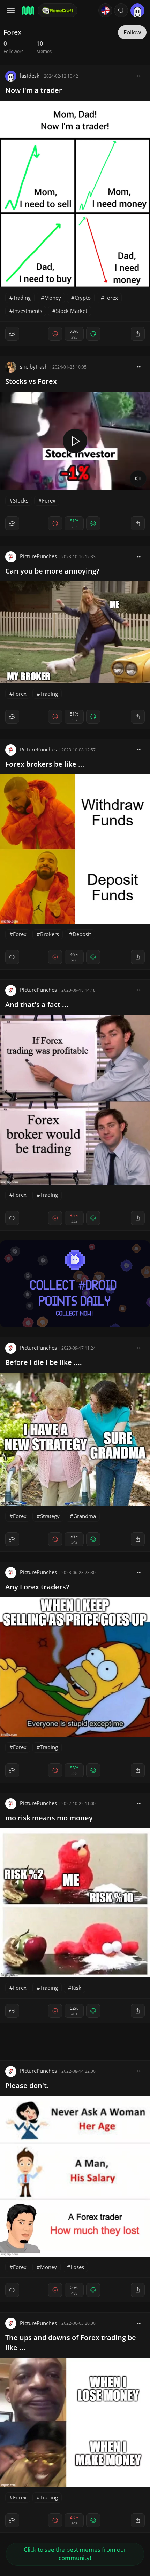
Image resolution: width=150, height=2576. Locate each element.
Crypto (83, 298)
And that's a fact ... (37, 1005)
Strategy (50, 1516)
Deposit (82, 934)
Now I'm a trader (34, 90)
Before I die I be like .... (44, 1362)
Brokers (50, 934)
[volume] (138, 479)
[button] (121, 10)
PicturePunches (38, 556)
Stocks (21, 500)
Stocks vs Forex (31, 381)
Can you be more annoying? (52, 571)
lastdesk (30, 76)
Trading (22, 298)
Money (53, 298)
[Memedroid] (28, 10)
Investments (28, 311)
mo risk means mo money (49, 1818)
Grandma (85, 1516)
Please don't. (27, 2085)
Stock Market (72, 311)
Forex (111, 298)
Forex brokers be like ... (45, 764)
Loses (77, 2267)
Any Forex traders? (37, 1587)
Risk (76, 1988)
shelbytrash (34, 366)
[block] (139, 76)
